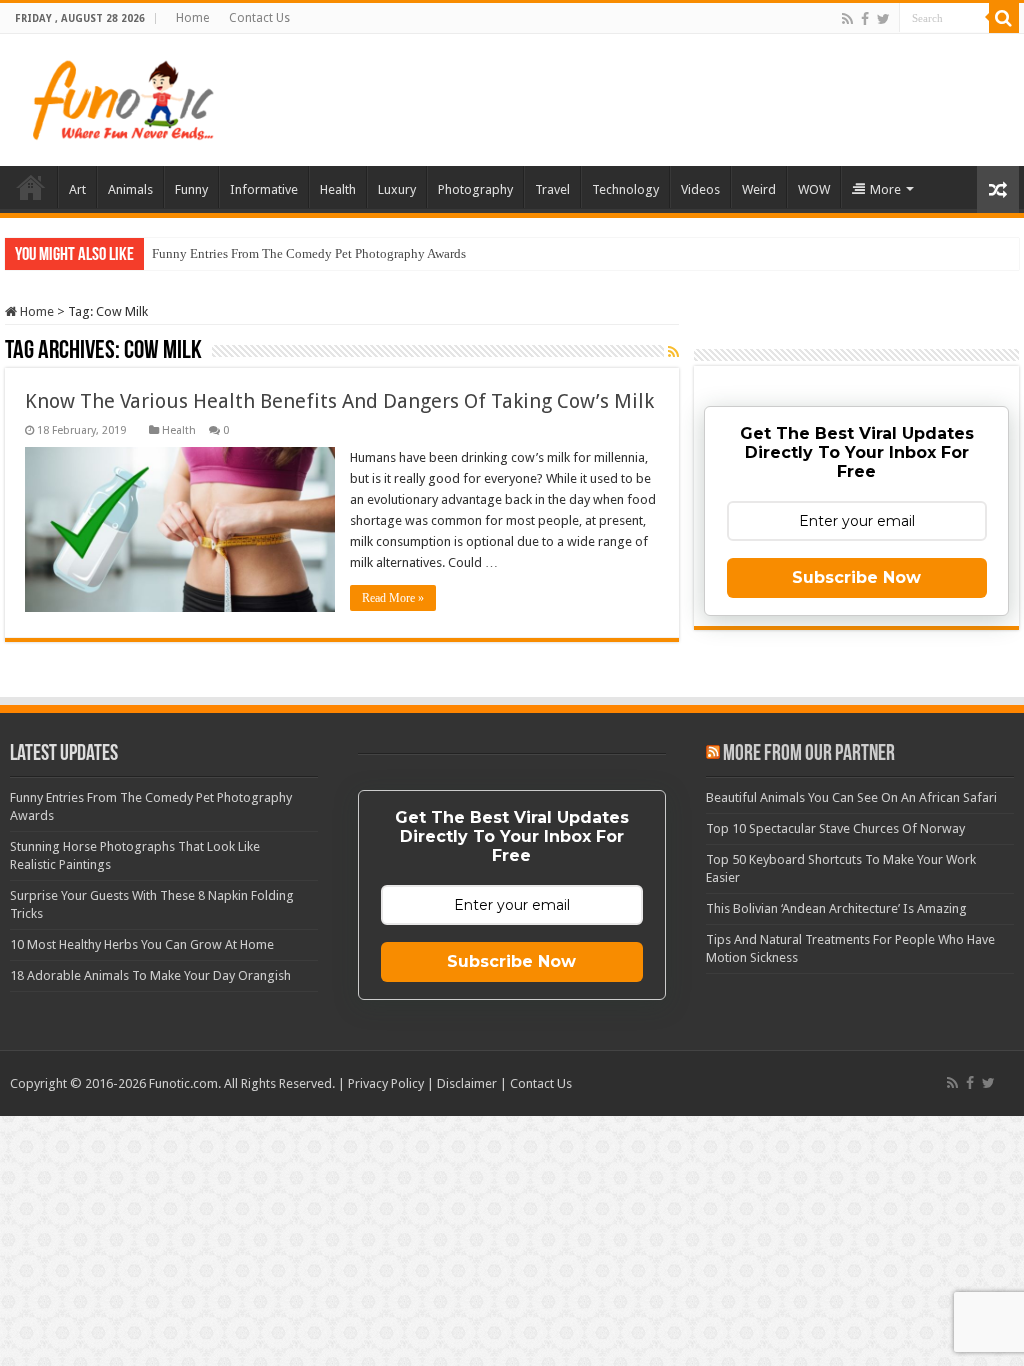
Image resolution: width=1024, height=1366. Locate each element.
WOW (814, 189)
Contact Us (259, 18)
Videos (700, 189)
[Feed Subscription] (673, 352)
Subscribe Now (856, 577)
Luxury (397, 189)
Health (338, 189)
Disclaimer (467, 1083)
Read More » (393, 598)
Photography (475, 189)
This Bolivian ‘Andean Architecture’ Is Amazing (836, 908)
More (885, 189)
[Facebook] (865, 19)
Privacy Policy (386, 1083)
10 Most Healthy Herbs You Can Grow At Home (142, 944)
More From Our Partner (809, 754)
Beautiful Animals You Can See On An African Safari (851, 797)
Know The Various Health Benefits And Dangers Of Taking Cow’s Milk (339, 401)
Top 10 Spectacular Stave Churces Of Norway (835, 828)
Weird (759, 189)
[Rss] (847, 19)
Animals (130, 189)
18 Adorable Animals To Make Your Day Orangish (150, 975)
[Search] (1004, 18)
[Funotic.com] (122, 96)
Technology (625, 189)
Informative (264, 189)
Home (192, 18)
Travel (552, 189)
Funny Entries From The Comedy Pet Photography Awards (309, 253)
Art (77, 189)
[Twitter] (883, 19)
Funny (191, 189)
